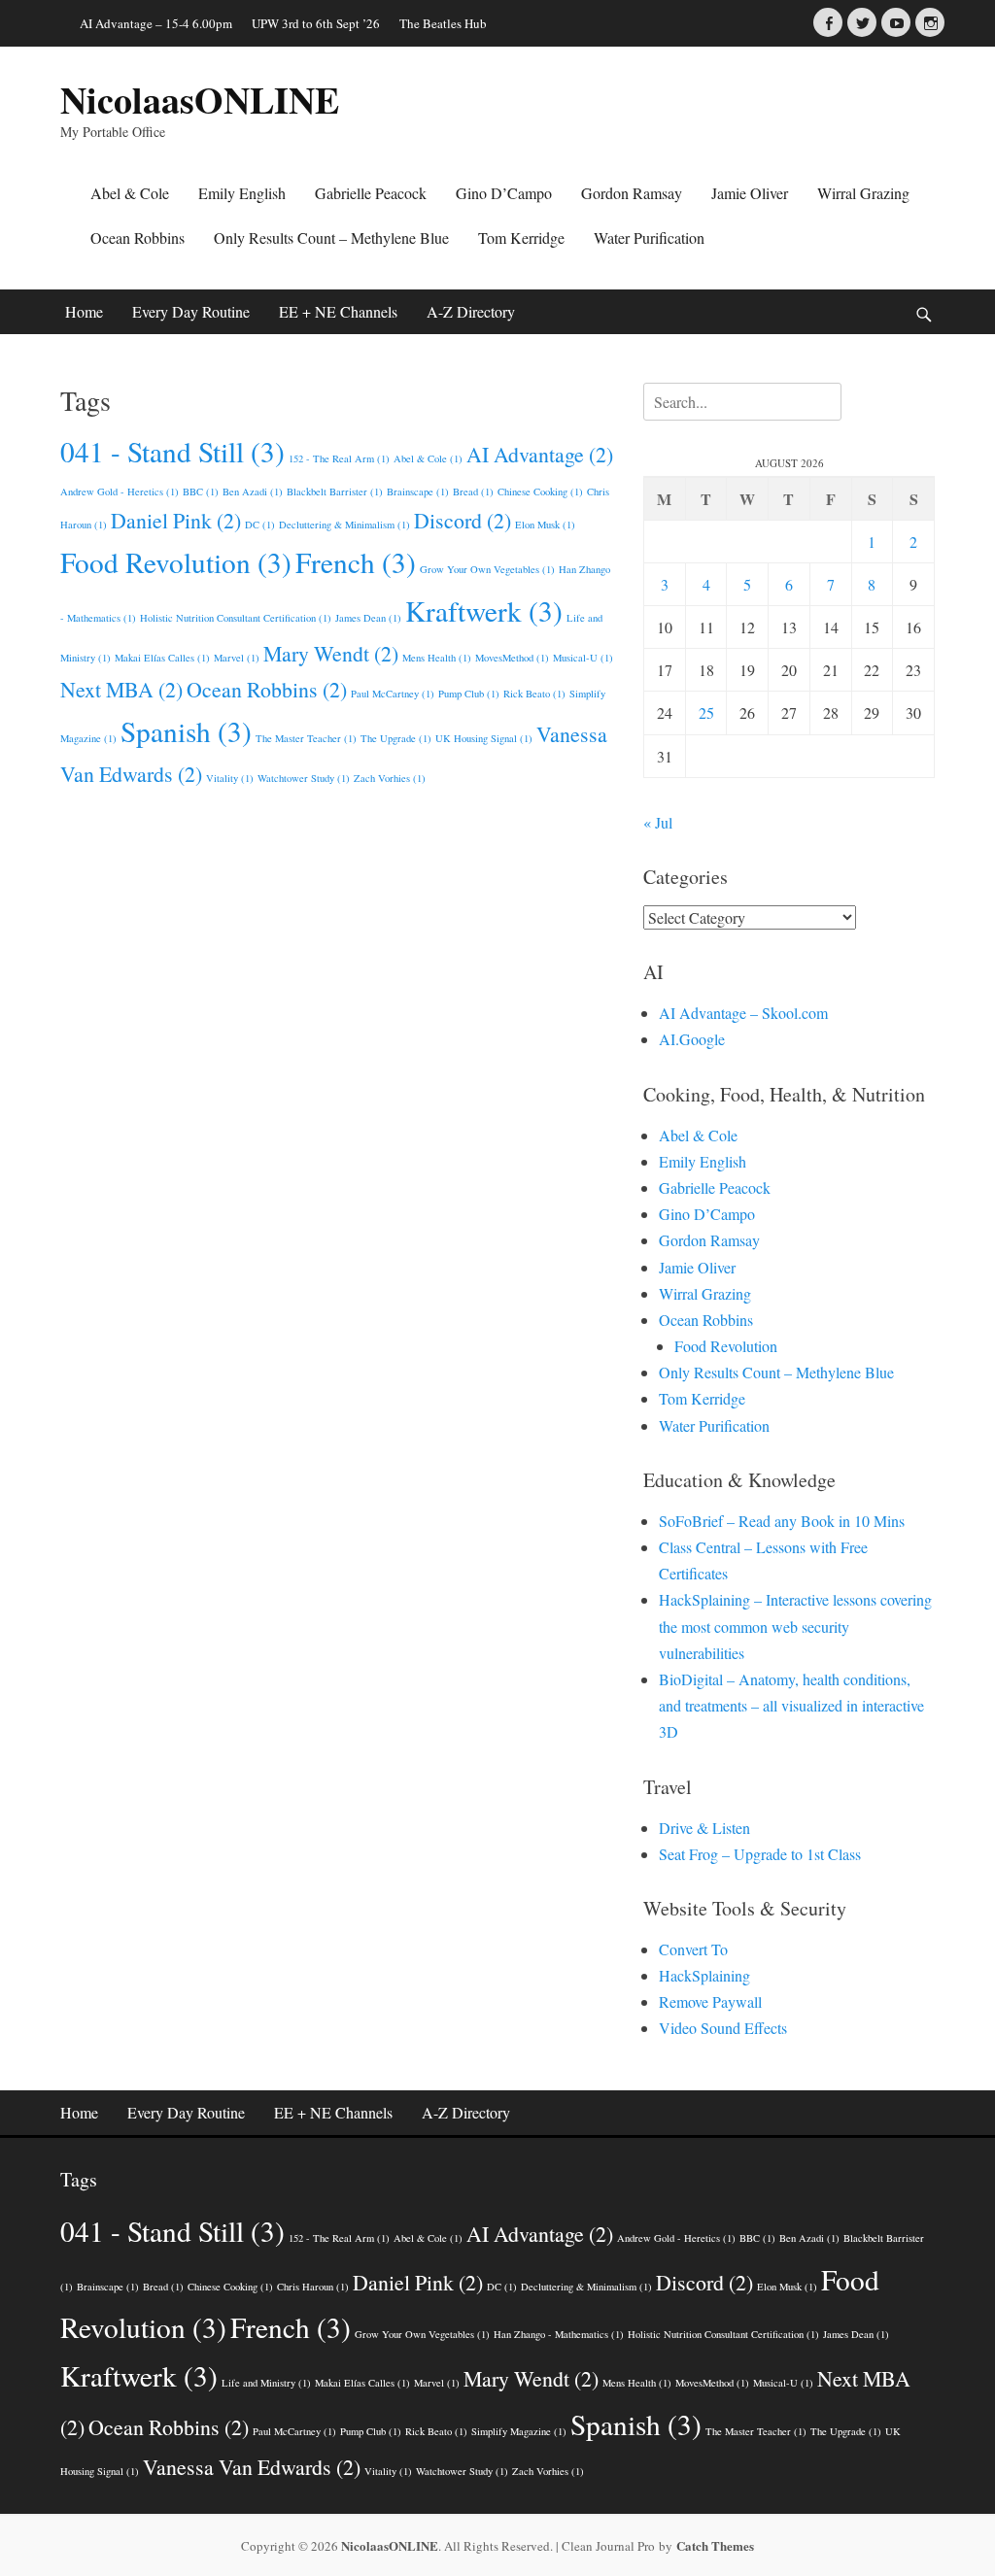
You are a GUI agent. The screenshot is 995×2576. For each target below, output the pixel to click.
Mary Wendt (331, 653)
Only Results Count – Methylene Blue (331, 237)
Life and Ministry (266, 2383)
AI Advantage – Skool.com (743, 1013)
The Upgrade (396, 738)
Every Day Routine (191, 311)
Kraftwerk (484, 610)
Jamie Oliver (750, 193)
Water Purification (649, 237)
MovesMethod (512, 658)
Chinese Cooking (540, 491)
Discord (463, 520)
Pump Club (469, 694)
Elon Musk (545, 525)
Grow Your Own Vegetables (487, 569)
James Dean (368, 618)
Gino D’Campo (504, 193)
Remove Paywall (710, 2001)
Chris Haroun (313, 2287)
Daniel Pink (176, 520)
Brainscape (418, 491)
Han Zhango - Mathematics (559, 2334)
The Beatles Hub (443, 23)
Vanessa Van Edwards (252, 2467)
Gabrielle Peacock (371, 193)
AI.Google (692, 1039)
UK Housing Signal (484, 738)
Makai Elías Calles (162, 658)
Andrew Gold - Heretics (120, 491)
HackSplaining (704, 1975)
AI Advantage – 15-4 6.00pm (156, 23)
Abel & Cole (130, 193)
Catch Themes (715, 2545)
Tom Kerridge (521, 237)
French (356, 562)
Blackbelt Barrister (335, 491)
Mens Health (437, 658)
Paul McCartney (393, 694)
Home (84, 311)
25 (706, 712)
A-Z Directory (471, 311)
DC (260, 525)
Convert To (693, 1949)
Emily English (242, 193)
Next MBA (121, 689)
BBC (201, 491)
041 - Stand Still (172, 451)
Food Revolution (176, 562)
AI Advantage (540, 454)
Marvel (237, 658)
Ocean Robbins (137, 237)
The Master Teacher (306, 738)
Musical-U (583, 658)
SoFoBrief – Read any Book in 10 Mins (782, 1521)
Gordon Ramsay (632, 193)
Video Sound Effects (723, 2028)
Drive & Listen (704, 1828)
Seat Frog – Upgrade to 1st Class (760, 1854)
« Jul (658, 822)
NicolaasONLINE (200, 100)
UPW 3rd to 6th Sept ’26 (316, 23)
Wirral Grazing (863, 193)
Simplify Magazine (519, 2431)
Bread (473, 491)
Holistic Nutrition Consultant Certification (236, 618)
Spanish (186, 731)
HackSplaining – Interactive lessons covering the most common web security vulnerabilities (795, 1626)
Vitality (230, 778)
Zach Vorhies (390, 778)
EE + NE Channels (338, 311)
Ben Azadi (253, 491)
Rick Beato (534, 694)
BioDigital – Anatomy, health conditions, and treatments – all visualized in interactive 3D (791, 1705)
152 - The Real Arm (339, 458)
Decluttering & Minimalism (344, 525)
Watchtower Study (304, 778)
